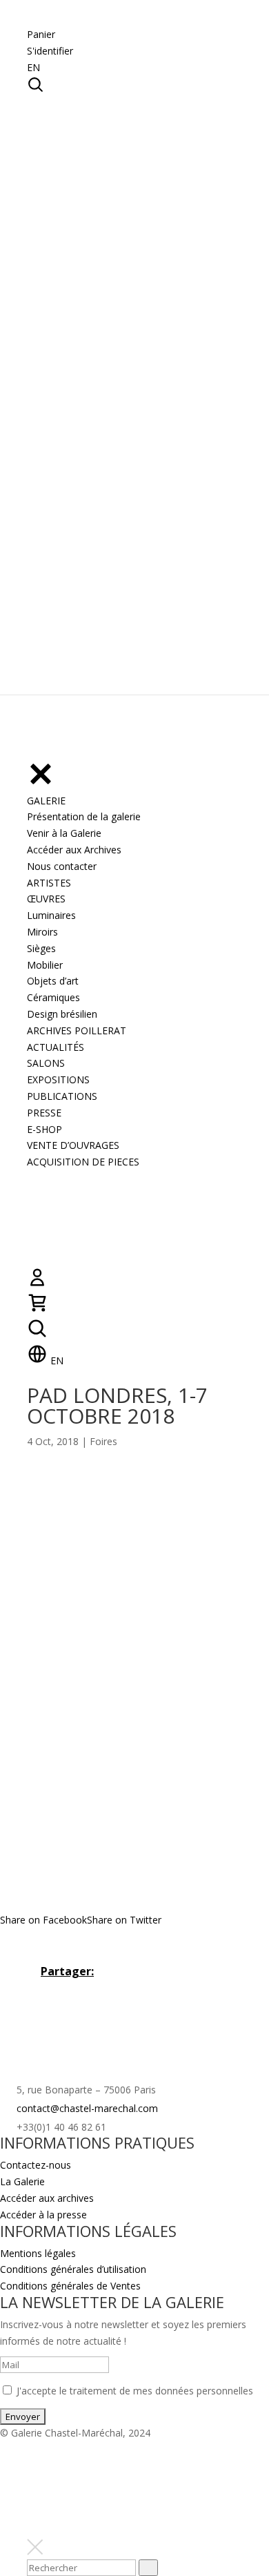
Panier (41, 34)
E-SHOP (44, 1129)
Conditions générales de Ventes (70, 2286)
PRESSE (44, 1113)
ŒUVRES (46, 899)
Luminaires (51, 915)
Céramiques (53, 997)
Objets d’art (53, 981)
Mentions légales (38, 2253)
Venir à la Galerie (64, 833)
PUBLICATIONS (62, 1096)
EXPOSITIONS (58, 1079)
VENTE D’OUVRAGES (73, 1145)
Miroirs (42, 932)
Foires (103, 1441)
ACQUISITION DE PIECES (83, 1162)
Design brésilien (62, 1014)
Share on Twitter (124, 1920)
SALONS (46, 1063)
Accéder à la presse (43, 2215)
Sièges (41, 948)
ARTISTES (49, 883)
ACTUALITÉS (56, 1047)
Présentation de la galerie (84, 816)
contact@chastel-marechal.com (87, 2108)
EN (33, 67)
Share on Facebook (43, 1920)
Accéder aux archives (47, 2198)
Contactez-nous (36, 2165)
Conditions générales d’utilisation (73, 2269)
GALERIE (46, 801)
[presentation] (148, 2568)
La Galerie (22, 2181)
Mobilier (45, 965)
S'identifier (50, 51)
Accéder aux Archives (74, 850)
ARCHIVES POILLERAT (77, 1030)
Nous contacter (62, 866)
